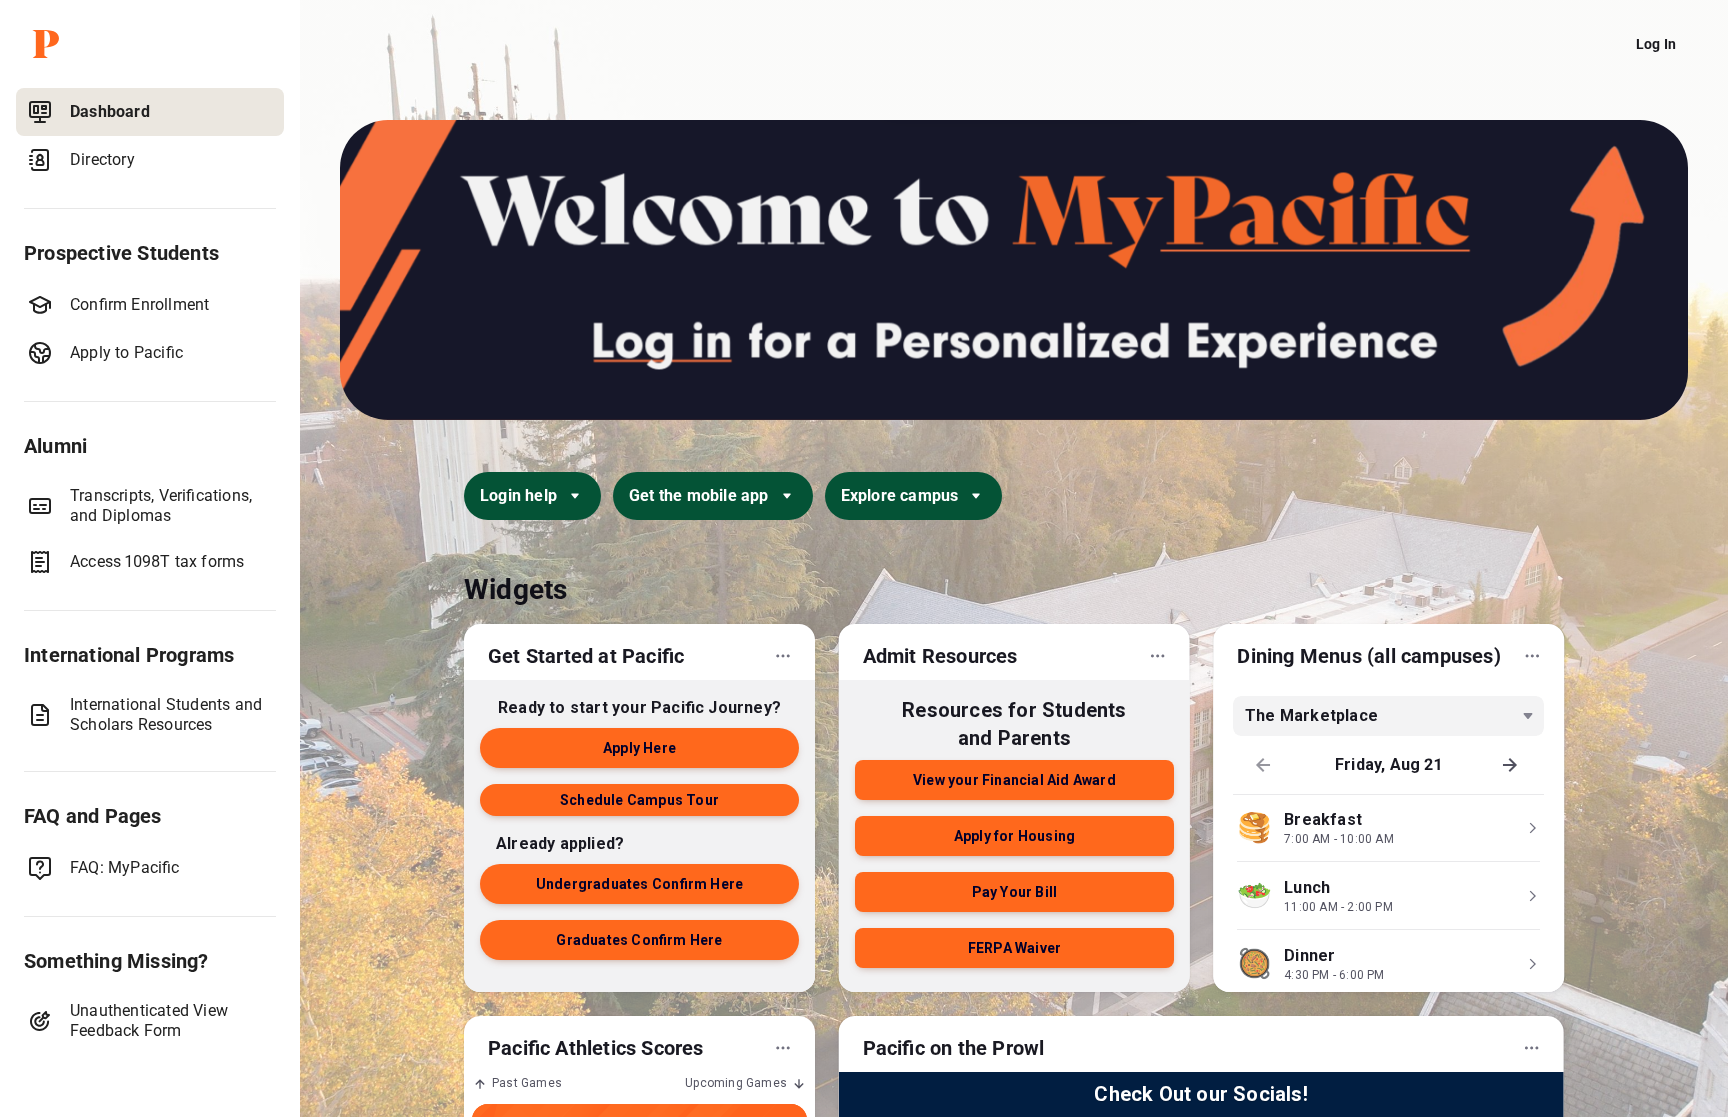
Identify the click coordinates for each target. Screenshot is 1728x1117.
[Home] (154, 44)
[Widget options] (783, 656)
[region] (150, 598)
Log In (1656, 44)
